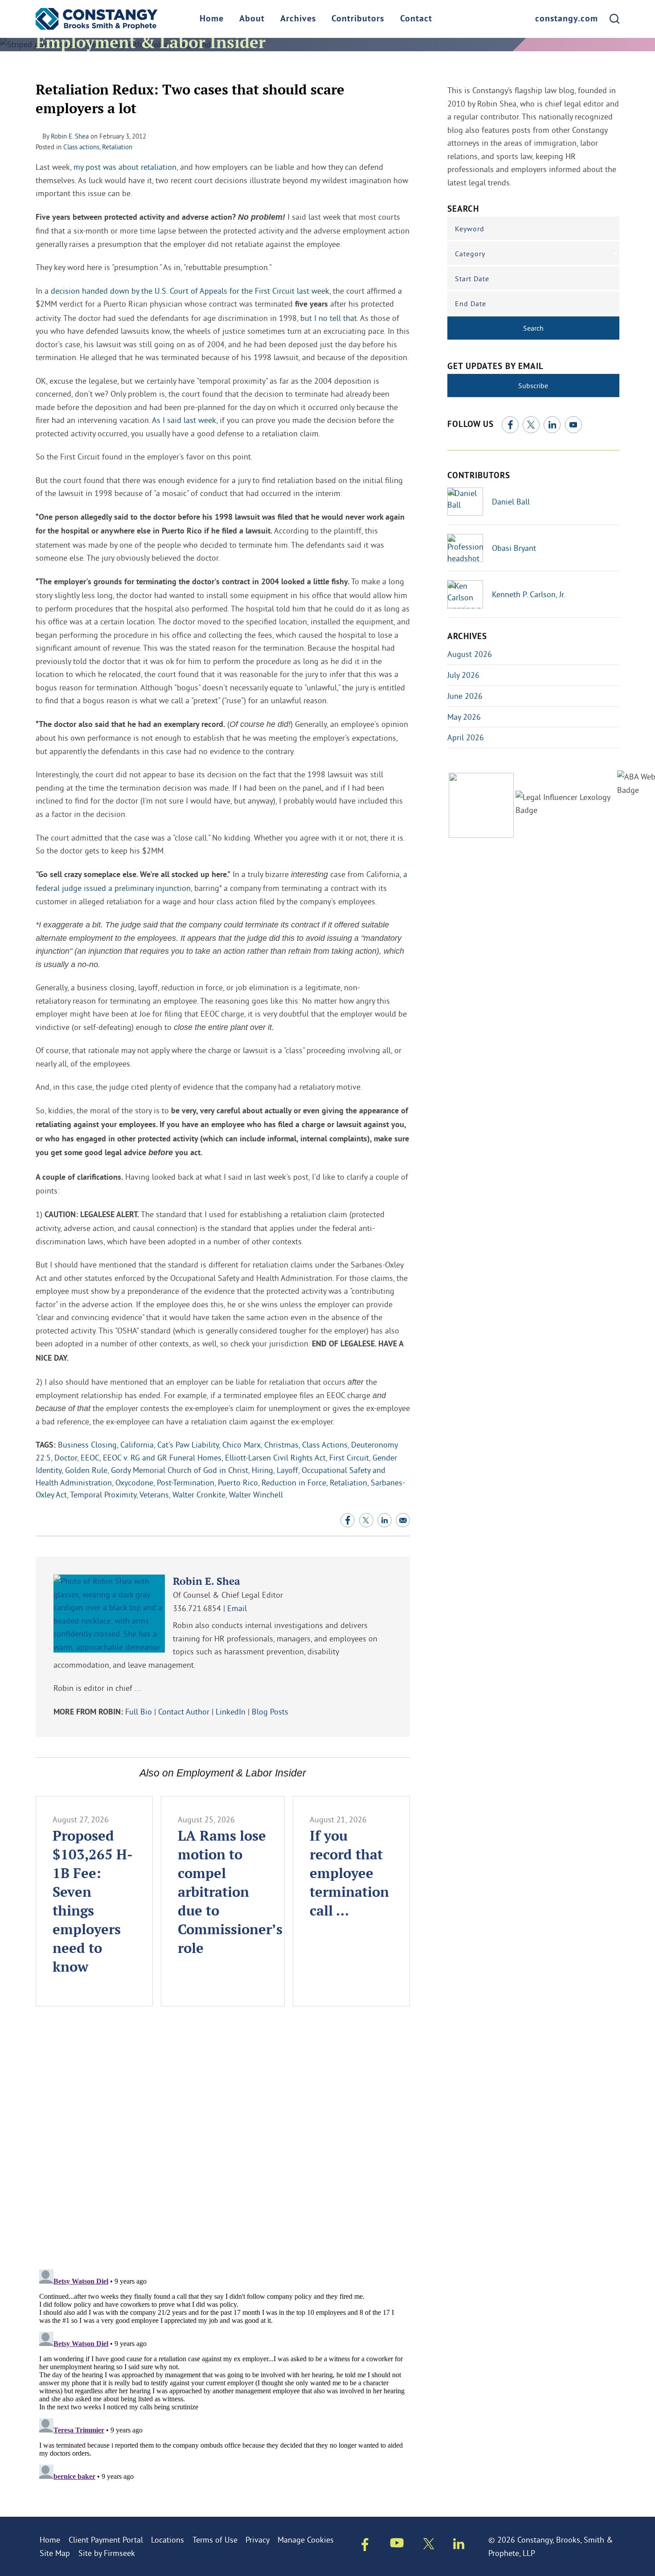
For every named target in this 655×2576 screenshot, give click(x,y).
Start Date (472, 279)
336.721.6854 (197, 1608)
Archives (298, 19)
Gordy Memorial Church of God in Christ (180, 1470)
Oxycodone (134, 1483)
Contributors (358, 19)
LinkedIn (231, 1712)
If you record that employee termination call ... (349, 1873)
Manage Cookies (306, 2540)
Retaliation (117, 147)
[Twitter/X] (531, 425)
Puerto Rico (238, 1483)
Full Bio (139, 1712)
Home (212, 19)
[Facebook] (510, 425)
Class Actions (325, 1445)
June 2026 (465, 696)
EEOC (90, 1458)
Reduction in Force (294, 1483)
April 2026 (466, 737)
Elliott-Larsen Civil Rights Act (275, 1458)
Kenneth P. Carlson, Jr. (529, 594)
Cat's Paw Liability (188, 1445)
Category (470, 254)
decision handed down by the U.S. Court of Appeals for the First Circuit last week (190, 291)
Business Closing (87, 1445)
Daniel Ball (511, 502)
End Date (471, 304)
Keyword (470, 229)
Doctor (66, 1458)
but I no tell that (329, 318)
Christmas (281, 1445)
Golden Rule (86, 1470)
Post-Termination (186, 1483)
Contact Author (184, 1712)
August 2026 (470, 654)
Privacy (258, 2540)
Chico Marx (242, 1445)
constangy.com (567, 19)
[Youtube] (397, 2545)
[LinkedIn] (552, 425)
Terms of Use (215, 2540)
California (137, 1445)
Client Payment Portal (106, 2540)
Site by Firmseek (107, 2553)
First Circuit (349, 1458)
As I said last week (184, 420)
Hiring (262, 1470)
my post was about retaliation (125, 167)
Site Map (55, 2553)
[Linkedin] (459, 2546)
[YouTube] (573, 425)
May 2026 (464, 717)
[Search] (614, 19)
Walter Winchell (256, 1495)
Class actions (81, 147)
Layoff (287, 1470)
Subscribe (533, 386)
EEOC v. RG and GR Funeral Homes (162, 1458)
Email (237, 1608)
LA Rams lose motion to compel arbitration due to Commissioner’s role (230, 1891)
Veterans (154, 1495)
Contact (416, 19)
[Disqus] (223, 2145)
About (252, 19)
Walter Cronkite (199, 1495)
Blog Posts (270, 1712)
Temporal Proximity (103, 1495)
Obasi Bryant (514, 548)
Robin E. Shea (70, 136)
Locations (168, 2540)
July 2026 (463, 675)
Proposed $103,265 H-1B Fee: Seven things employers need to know (93, 1901)
